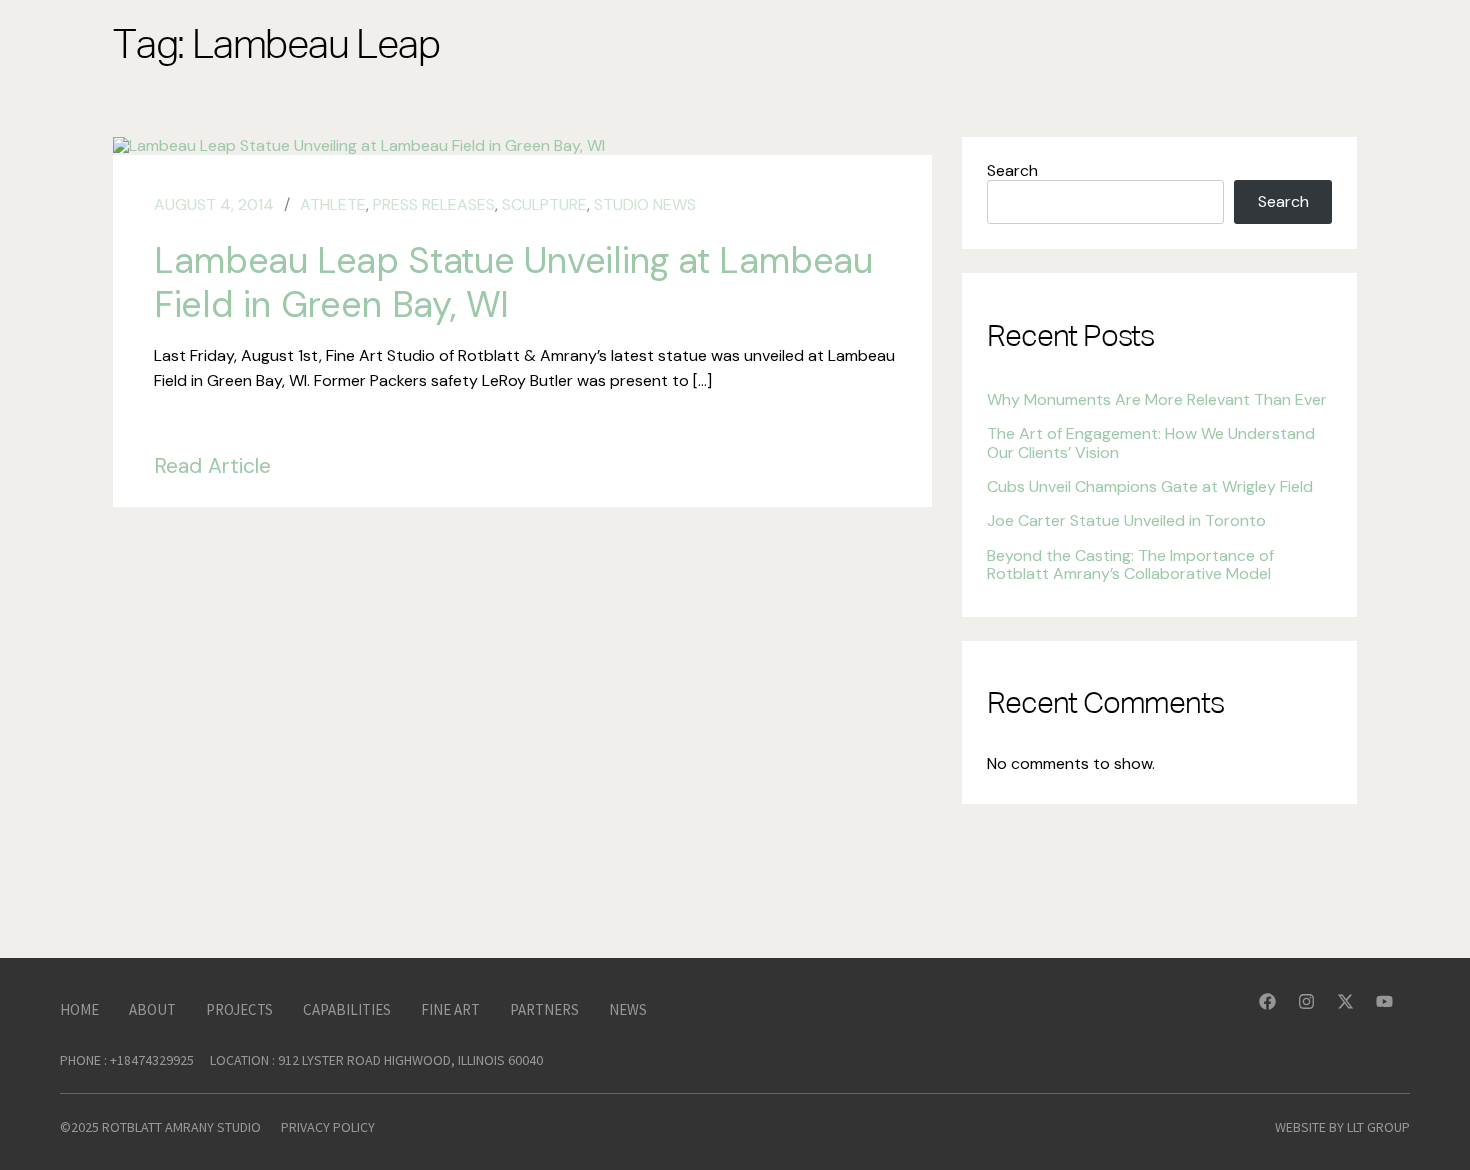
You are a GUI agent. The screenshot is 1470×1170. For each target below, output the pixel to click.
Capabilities (347, 1009)
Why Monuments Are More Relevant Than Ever (1157, 399)
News (628, 1009)
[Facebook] (1276, 1010)
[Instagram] (1315, 1010)
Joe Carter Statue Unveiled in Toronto (1126, 520)
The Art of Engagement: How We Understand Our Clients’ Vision (1151, 442)
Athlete (333, 204)
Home (79, 1009)
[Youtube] (1393, 1010)
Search (1012, 170)
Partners (544, 1009)
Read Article (212, 466)
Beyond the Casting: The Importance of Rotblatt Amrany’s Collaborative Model (1130, 564)
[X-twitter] (1354, 1010)
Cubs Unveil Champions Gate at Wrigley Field (1150, 486)
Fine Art (450, 1009)
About (152, 1009)
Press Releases (434, 204)
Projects (239, 1009)
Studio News (645, 204)
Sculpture (544, 204)
